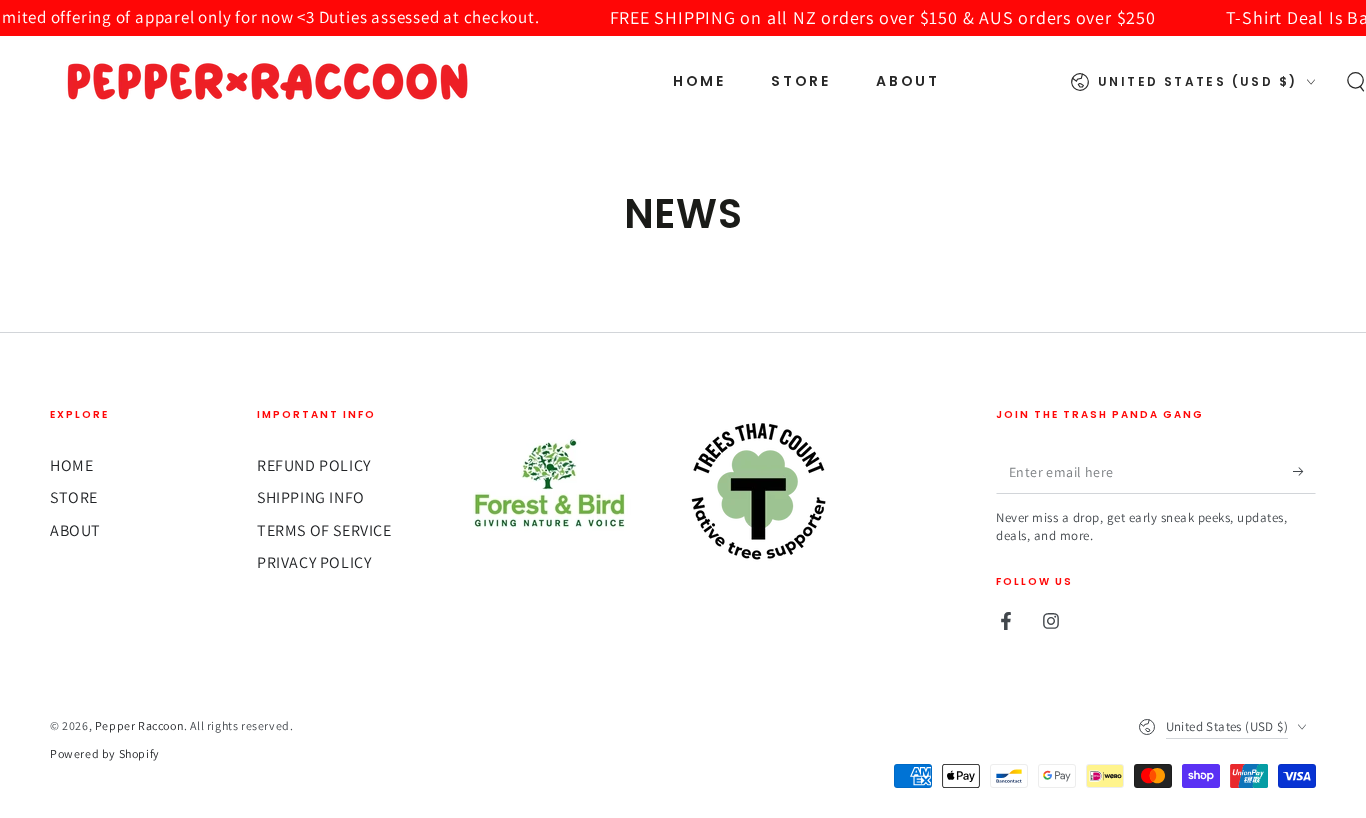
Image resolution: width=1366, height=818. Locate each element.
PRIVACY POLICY (314, 562)
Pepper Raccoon (139, 725)
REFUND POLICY (314, 465)
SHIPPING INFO (311, 497)
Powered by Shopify (105, 753)
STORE (74, 497)
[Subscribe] (1304, 471)
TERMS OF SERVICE (324, 530)
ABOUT (75, 530)
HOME (71, 465)
